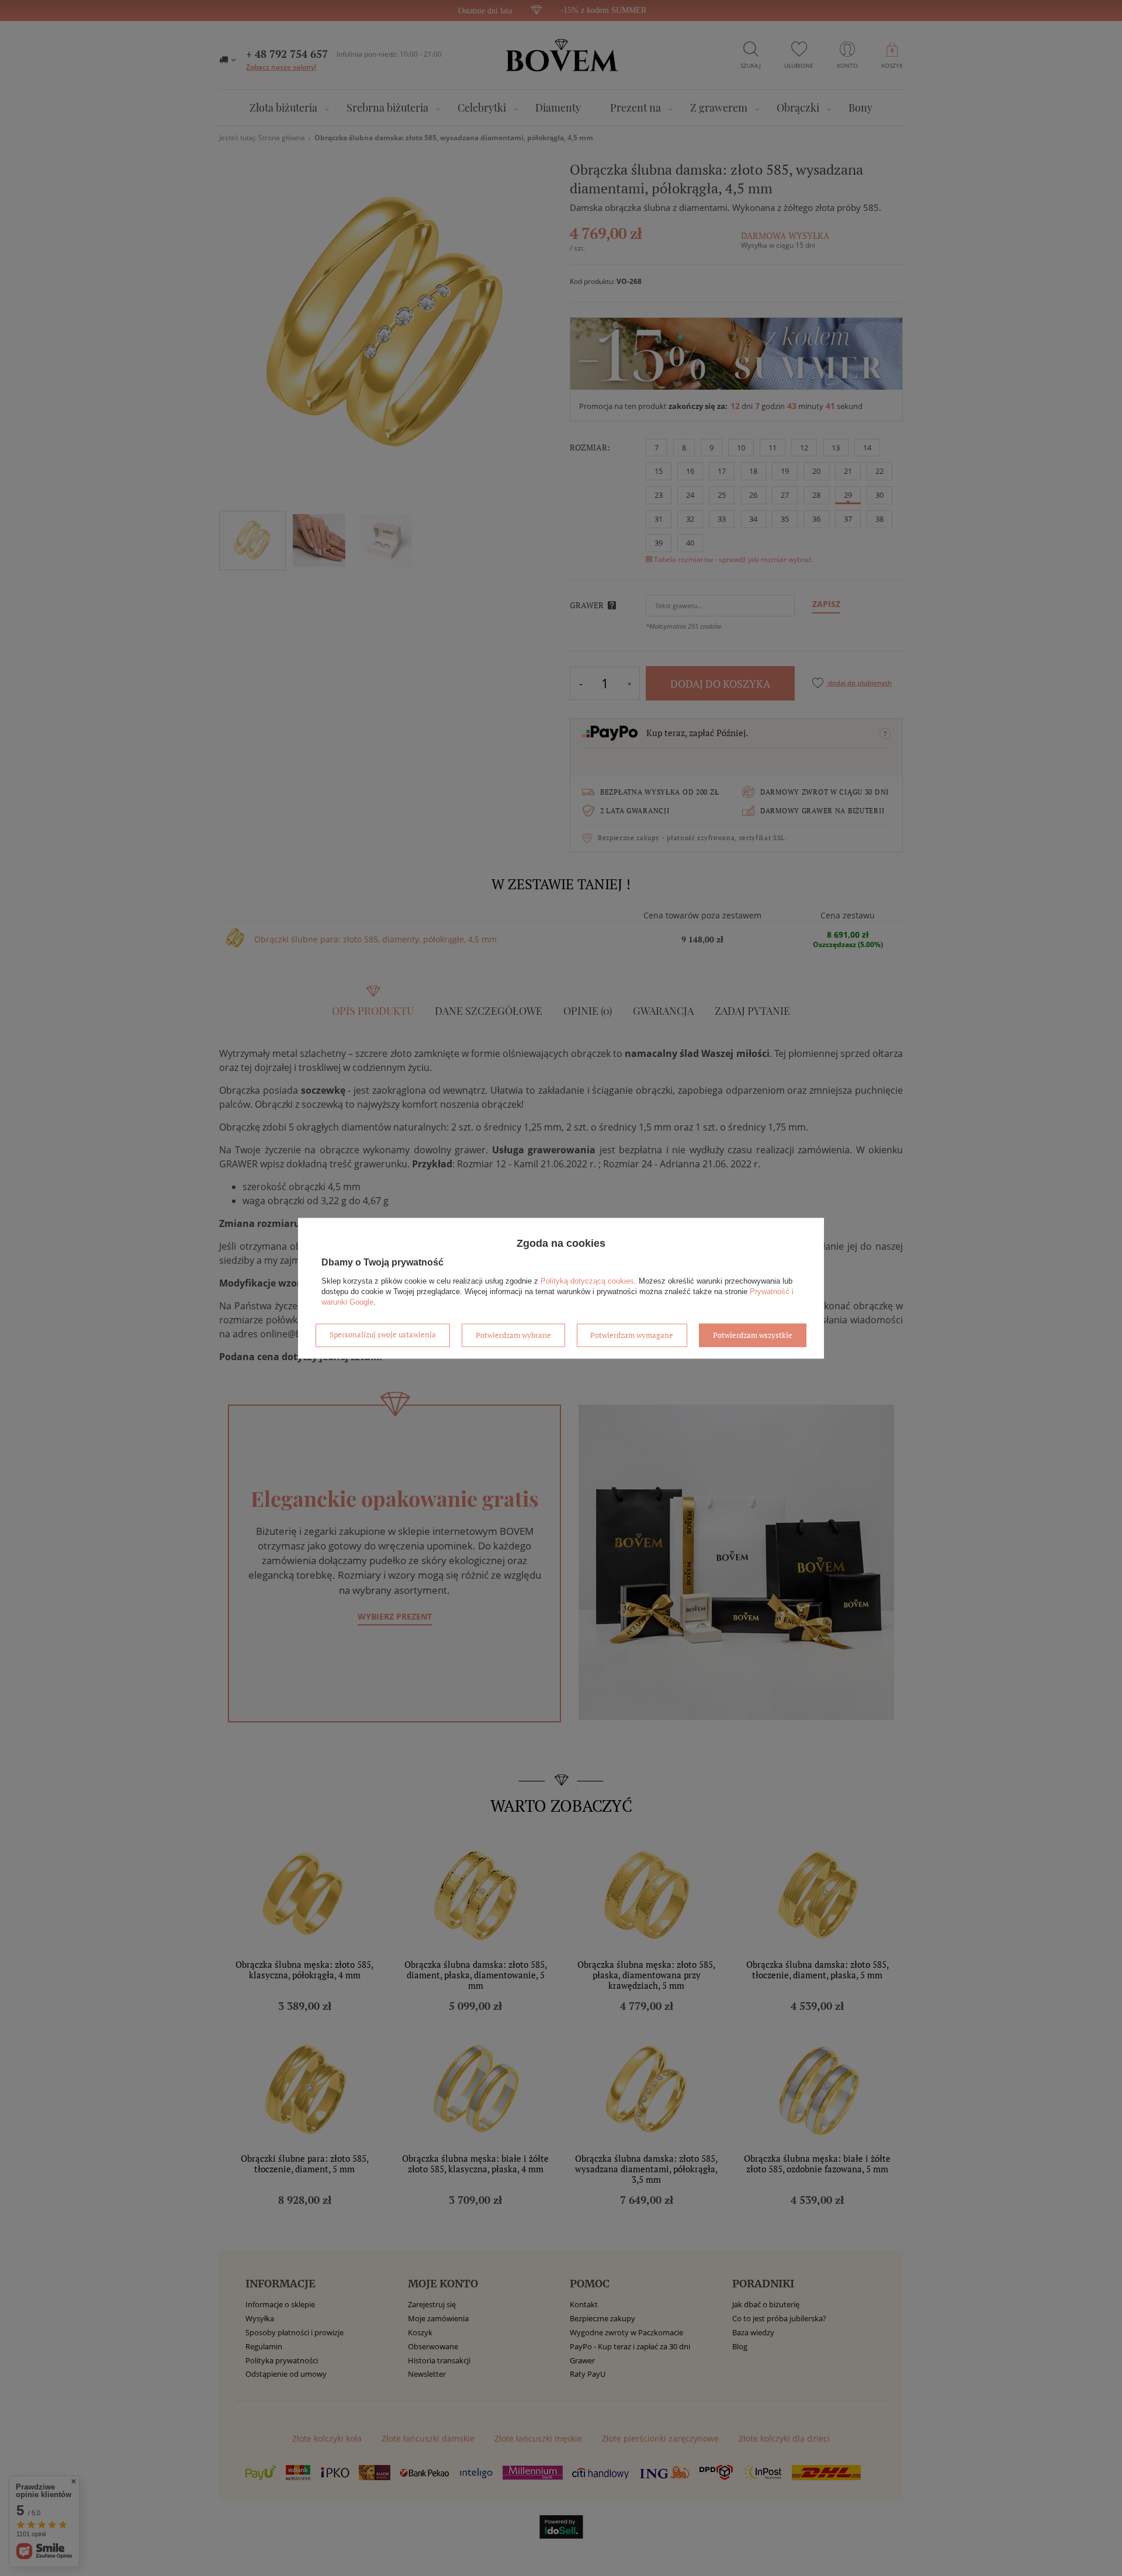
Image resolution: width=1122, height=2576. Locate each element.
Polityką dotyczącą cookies (587, 1281)
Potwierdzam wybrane (513, 1335)
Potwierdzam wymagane (632, 1335)
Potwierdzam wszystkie (753, 1335)
